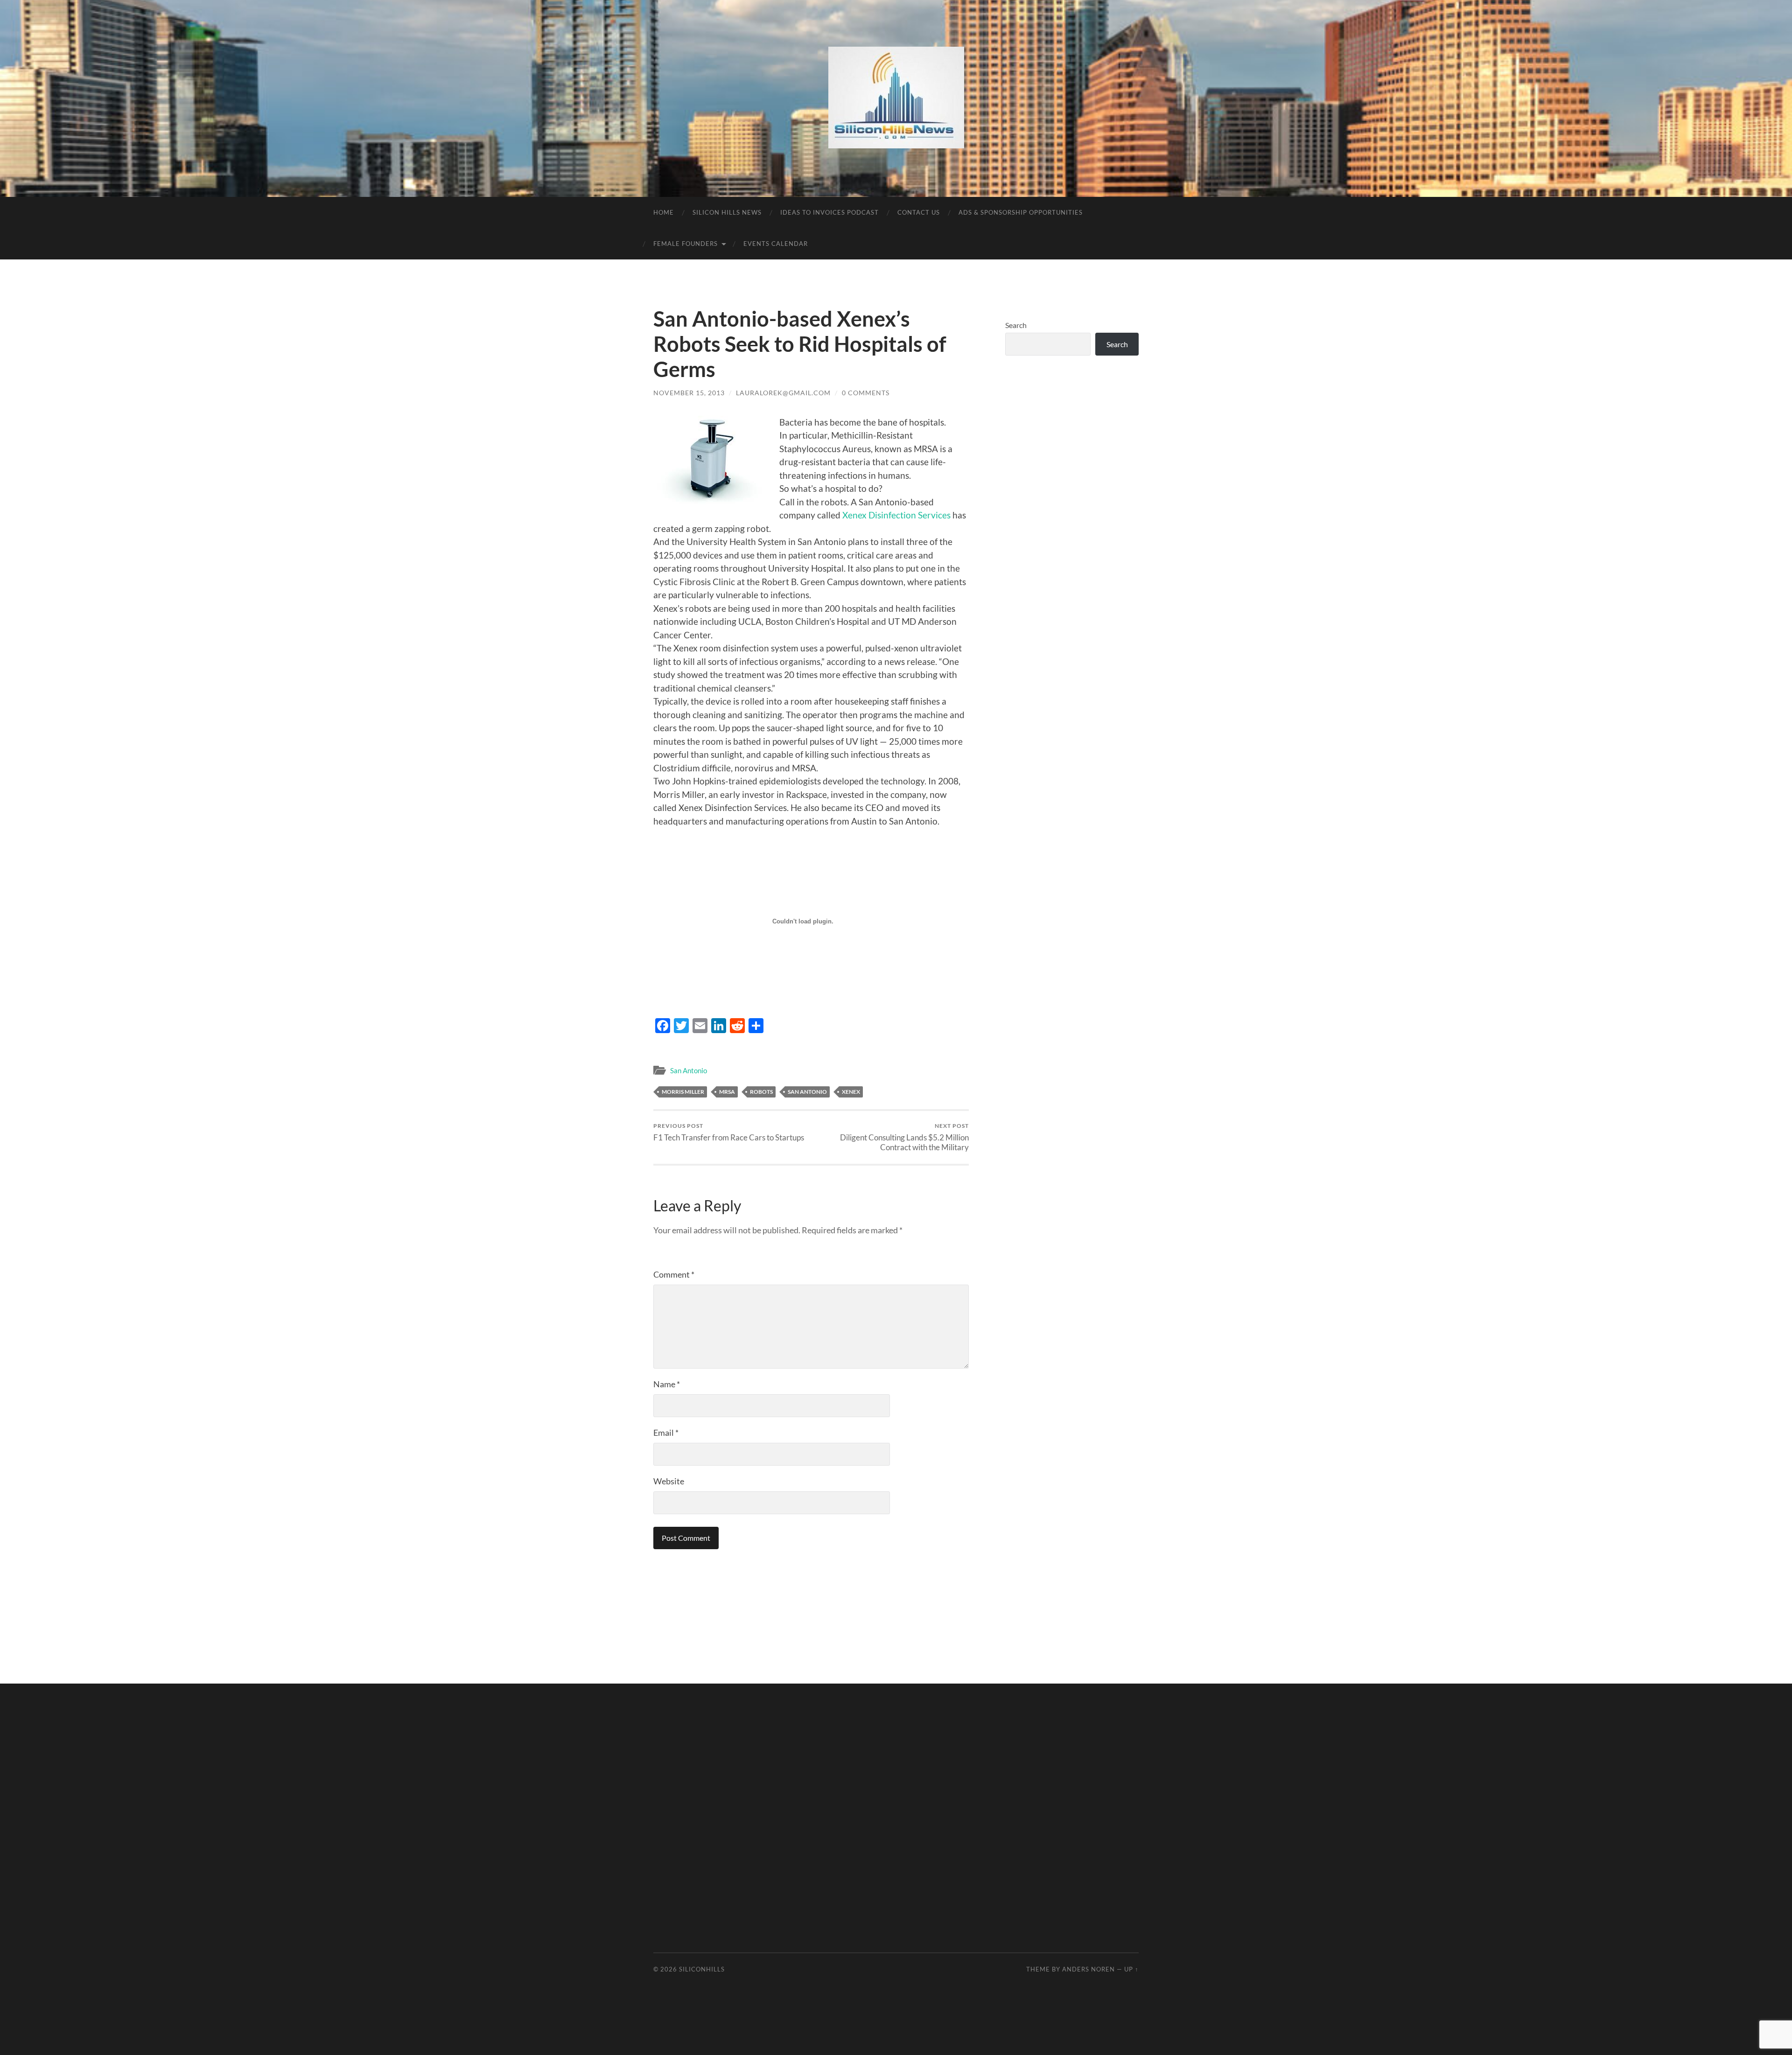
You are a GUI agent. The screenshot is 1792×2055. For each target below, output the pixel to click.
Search (1016, 325)
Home (664, 212)
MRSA (727, 1092)
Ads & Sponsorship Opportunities (1021, 212)
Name (667, 1384)
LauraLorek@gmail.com (783, 393)
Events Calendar (776, 244)
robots (761, 1092)
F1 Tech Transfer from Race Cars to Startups (729, 1132)
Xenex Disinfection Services (896, 515)
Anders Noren (1088, 1969)
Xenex (851, 1092)
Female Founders (686, 244)
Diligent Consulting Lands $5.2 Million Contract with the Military (904, 1137)
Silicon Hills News (727, 212)
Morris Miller (683, 1092)
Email (666, 1433)
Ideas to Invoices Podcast (829, 212)
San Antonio (689, 1070)
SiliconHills (702, 1969)
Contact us (919, 212)
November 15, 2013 (689, 393)
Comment (674, 1274)
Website (669, 1481)
